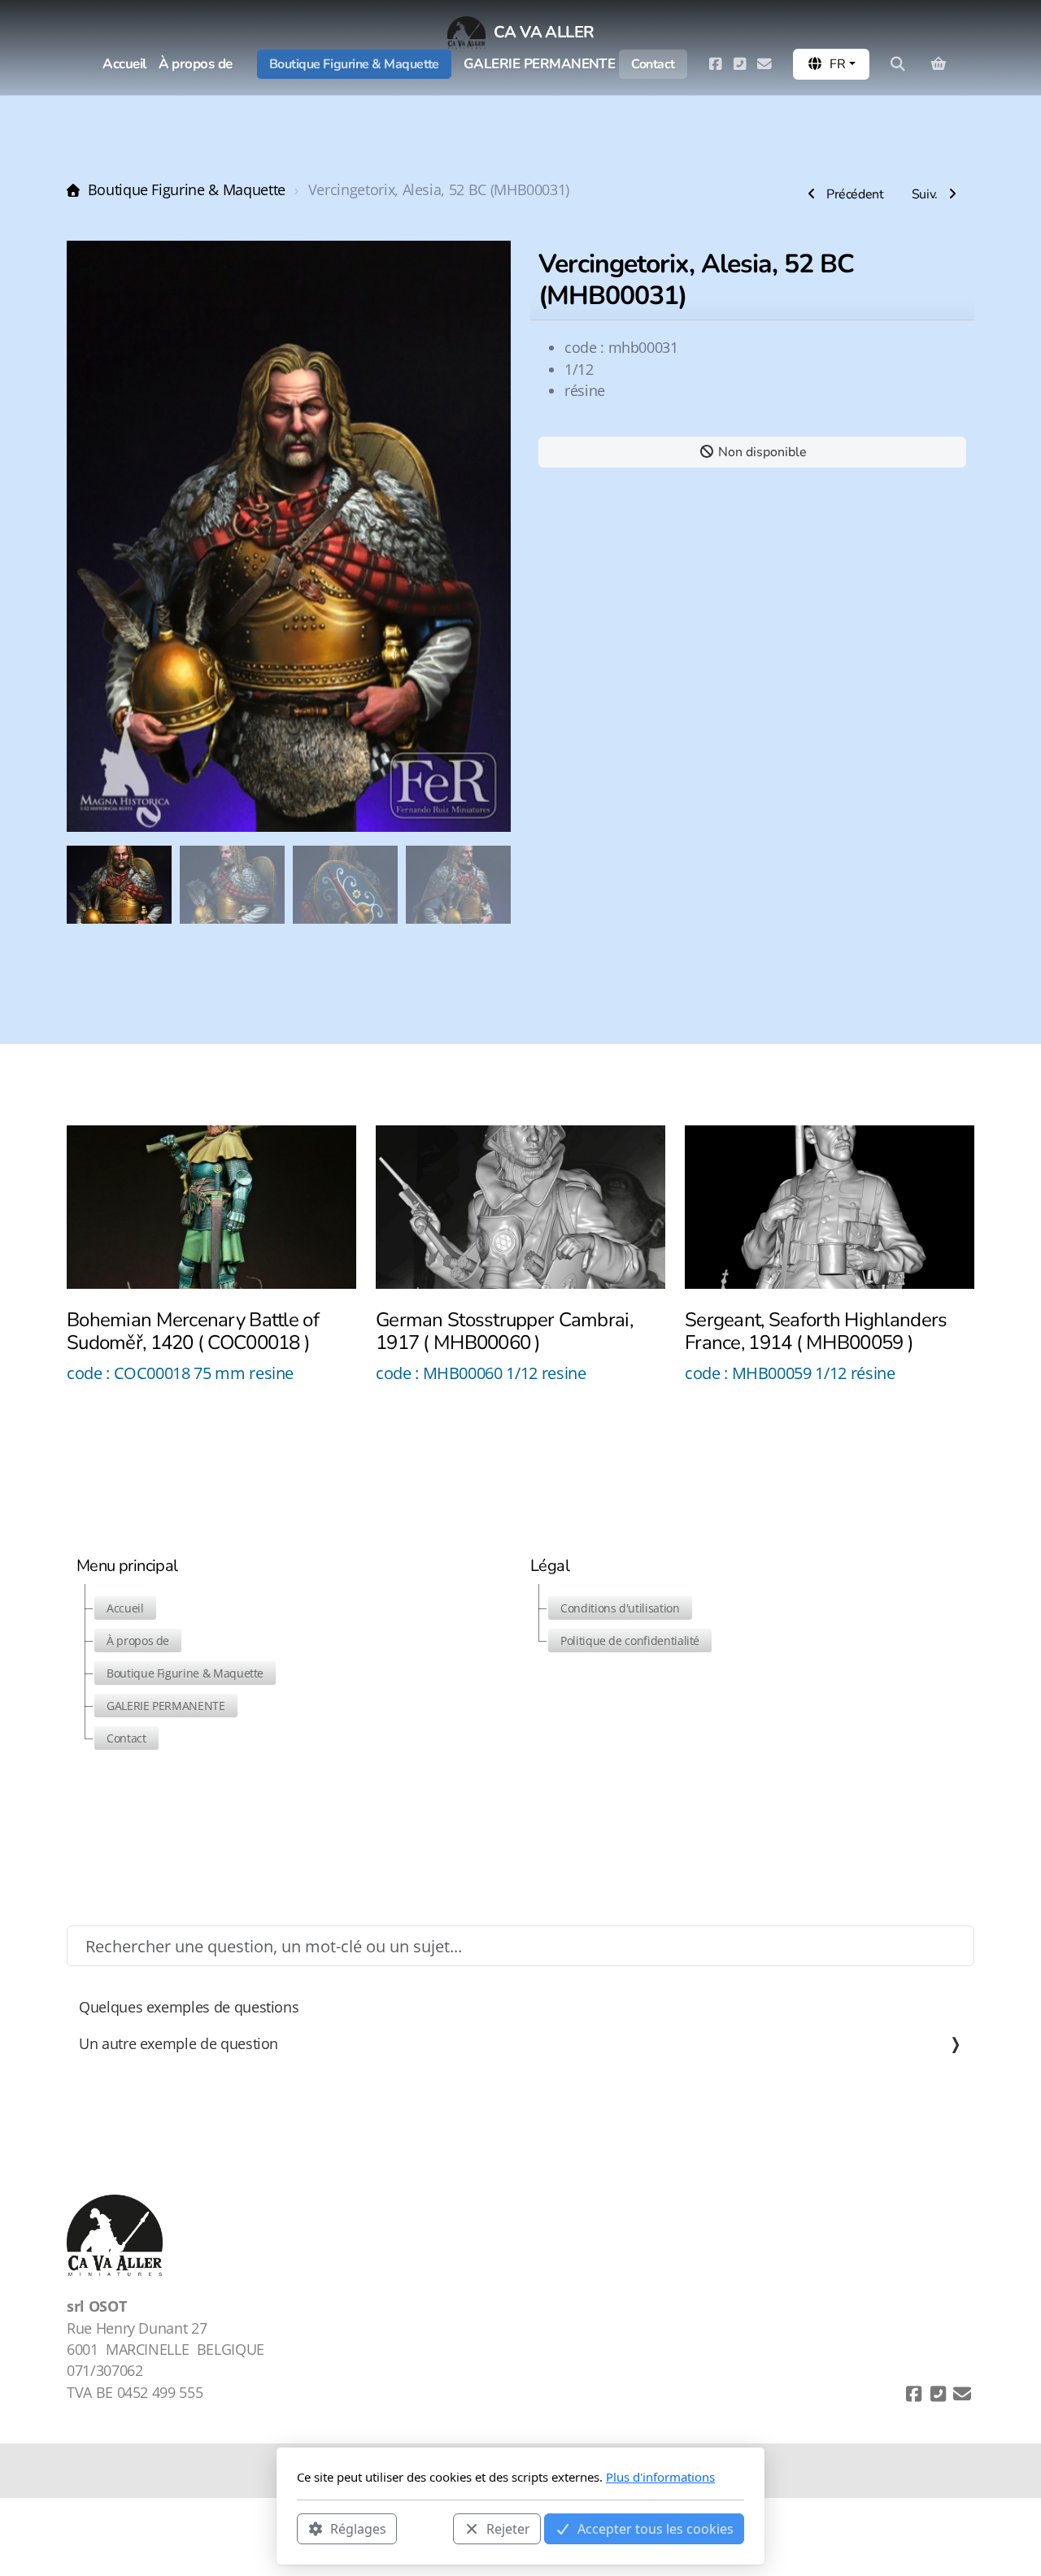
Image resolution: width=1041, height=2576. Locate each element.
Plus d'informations (660, 2477)
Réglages (358, 2528)
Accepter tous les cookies (656, 2528)
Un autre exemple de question (179, 2043)
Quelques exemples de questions (189, 2007)
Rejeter (508, 2528)
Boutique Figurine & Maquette (187, 189)
